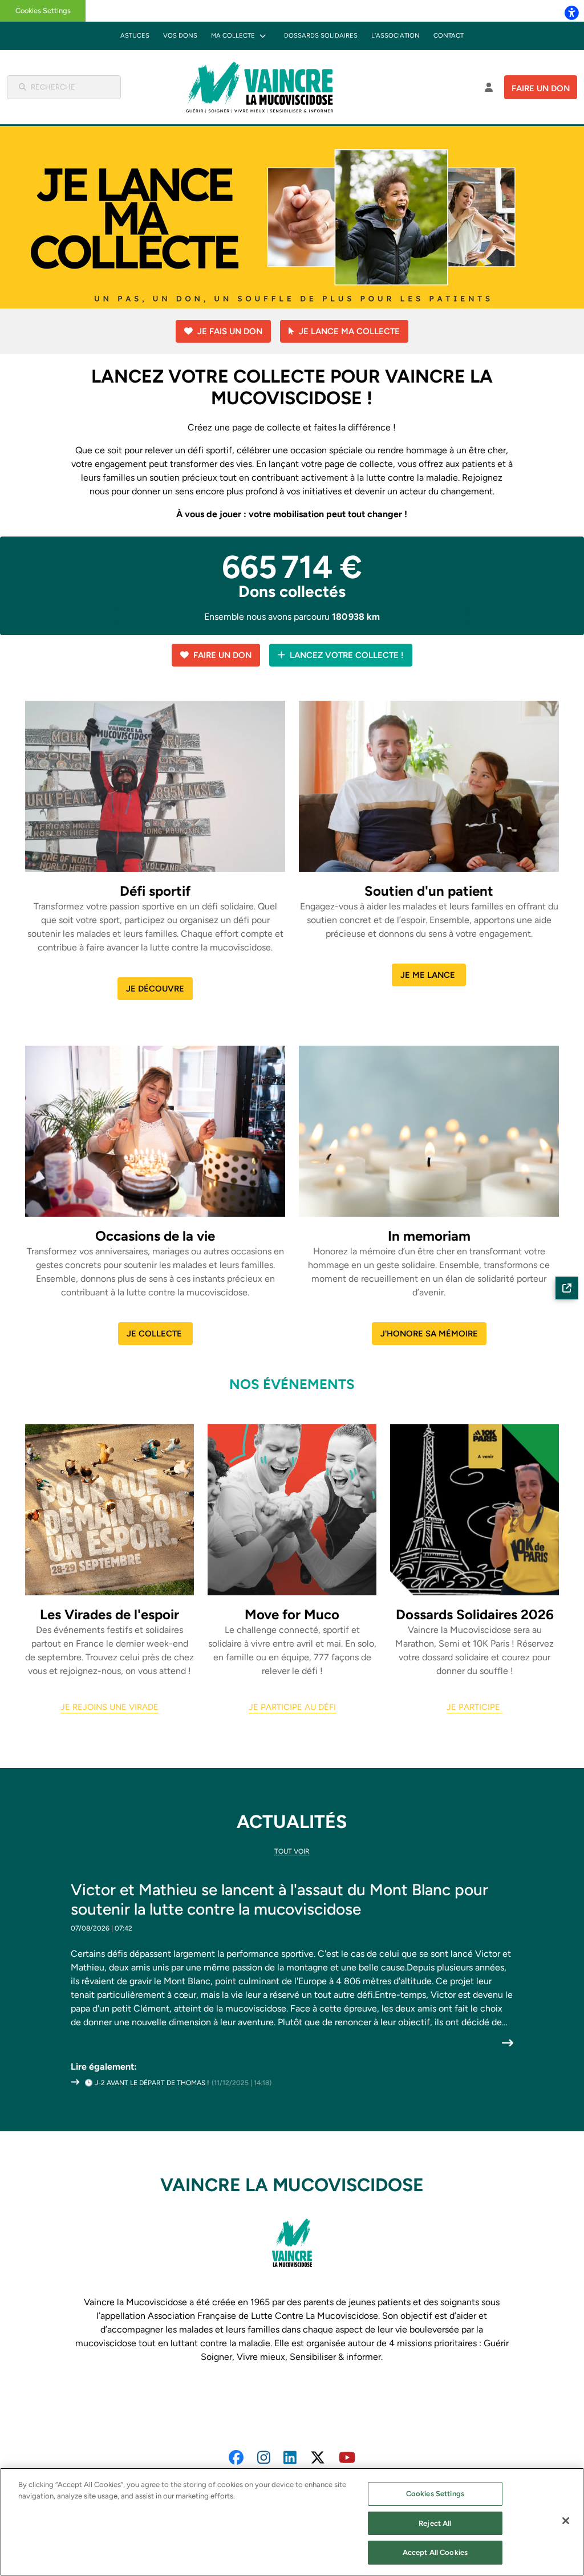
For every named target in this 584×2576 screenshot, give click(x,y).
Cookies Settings (43, 11)
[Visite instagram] (264, 2457)
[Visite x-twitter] (318, 2457)
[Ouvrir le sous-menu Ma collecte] (263, 36)
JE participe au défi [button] (292, 1707)
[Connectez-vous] (489, 87)
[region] (292, 2522)
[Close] (566, 2521)
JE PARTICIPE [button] (474, 1707)
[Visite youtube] (347, 2457)
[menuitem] (135, 36)
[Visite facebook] (236, 2457)
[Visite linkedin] (290, 2457)
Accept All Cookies (435, 2552)
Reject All (435, 2523)
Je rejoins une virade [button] (109, 1707)
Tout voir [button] (292, 1851)
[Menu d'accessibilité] (571, 13)
